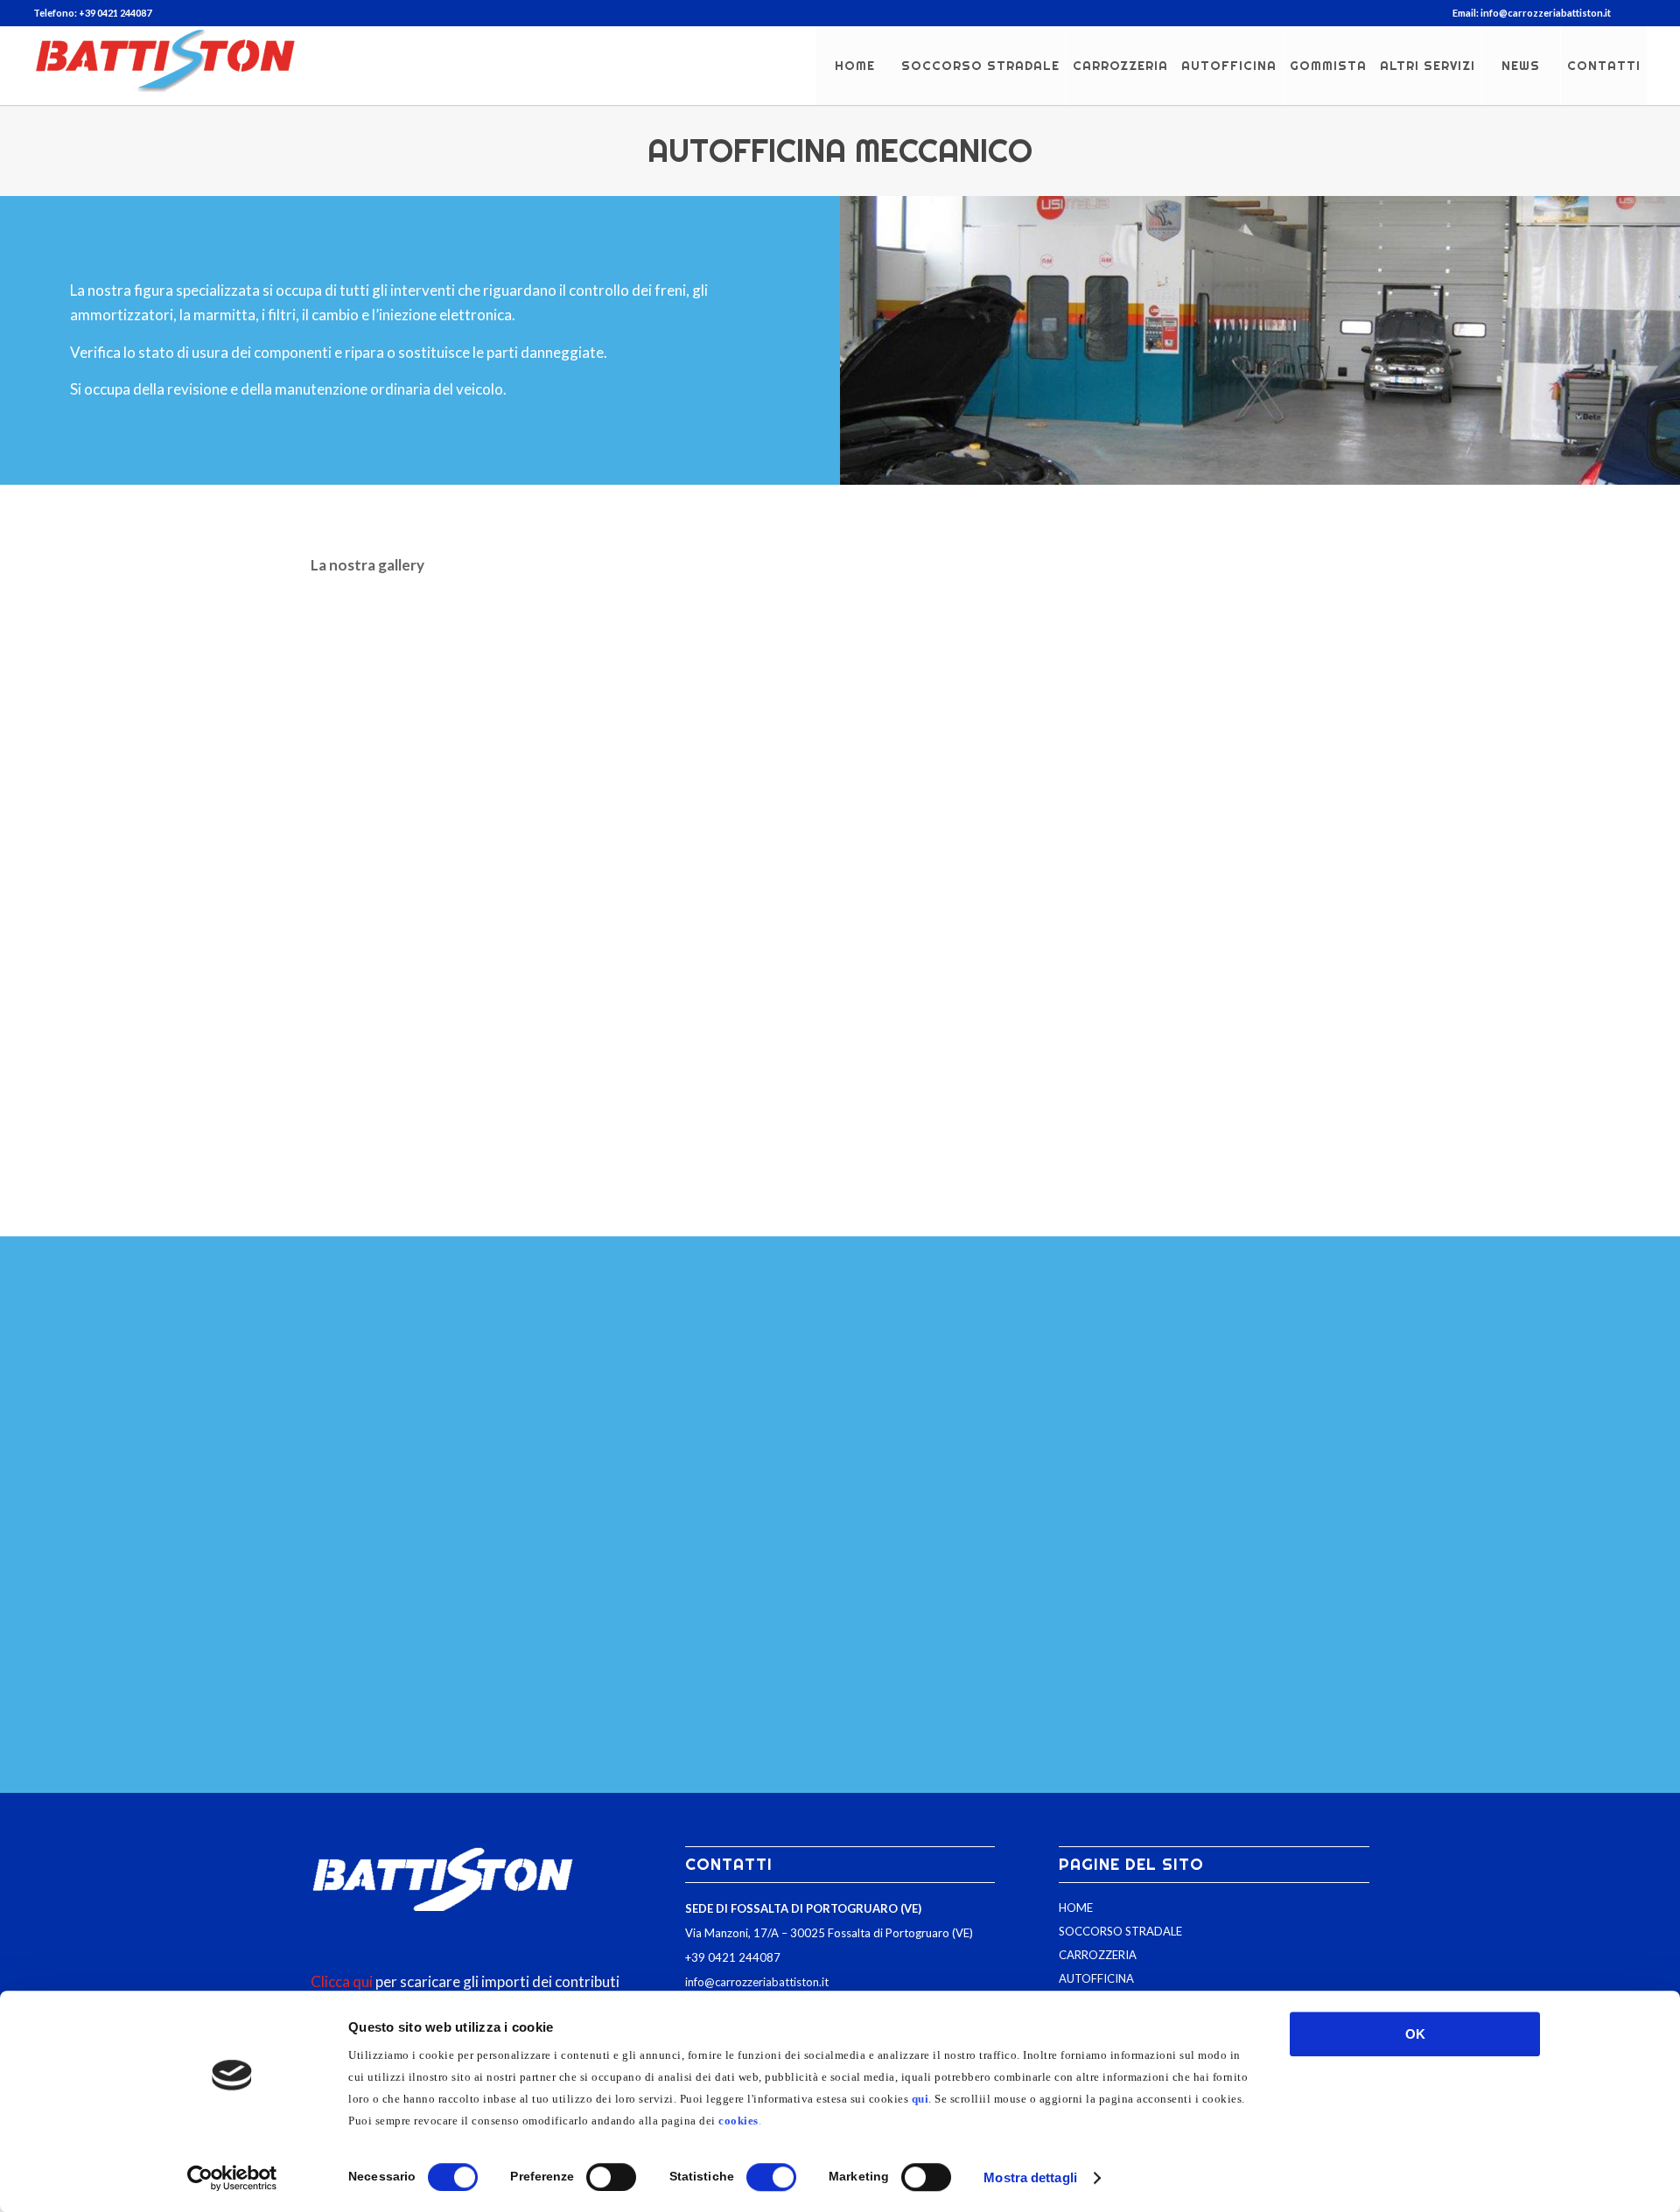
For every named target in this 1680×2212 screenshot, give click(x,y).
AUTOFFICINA (1096, 1978)
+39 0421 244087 (733, 1957)
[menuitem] (1527, 13)
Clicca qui (342, 1981)
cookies (738, 2121)
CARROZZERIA (1098, 1955)
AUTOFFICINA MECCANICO (840, 150)
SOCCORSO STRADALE (1120, 1931)
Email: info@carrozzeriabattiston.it (1532, 13)
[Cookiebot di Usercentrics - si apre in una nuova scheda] (232, 2178)
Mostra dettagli (1030, 2177)
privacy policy (1006, 1709)
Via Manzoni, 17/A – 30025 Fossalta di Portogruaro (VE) (829, 1933)
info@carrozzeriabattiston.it (757, 1982)
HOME (1076, 1907)
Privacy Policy (702, 1734)
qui (920, 2099)
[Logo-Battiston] (164, 66)
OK (1415, 2034)
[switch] (611, 2177)
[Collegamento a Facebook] (1634, 13)
